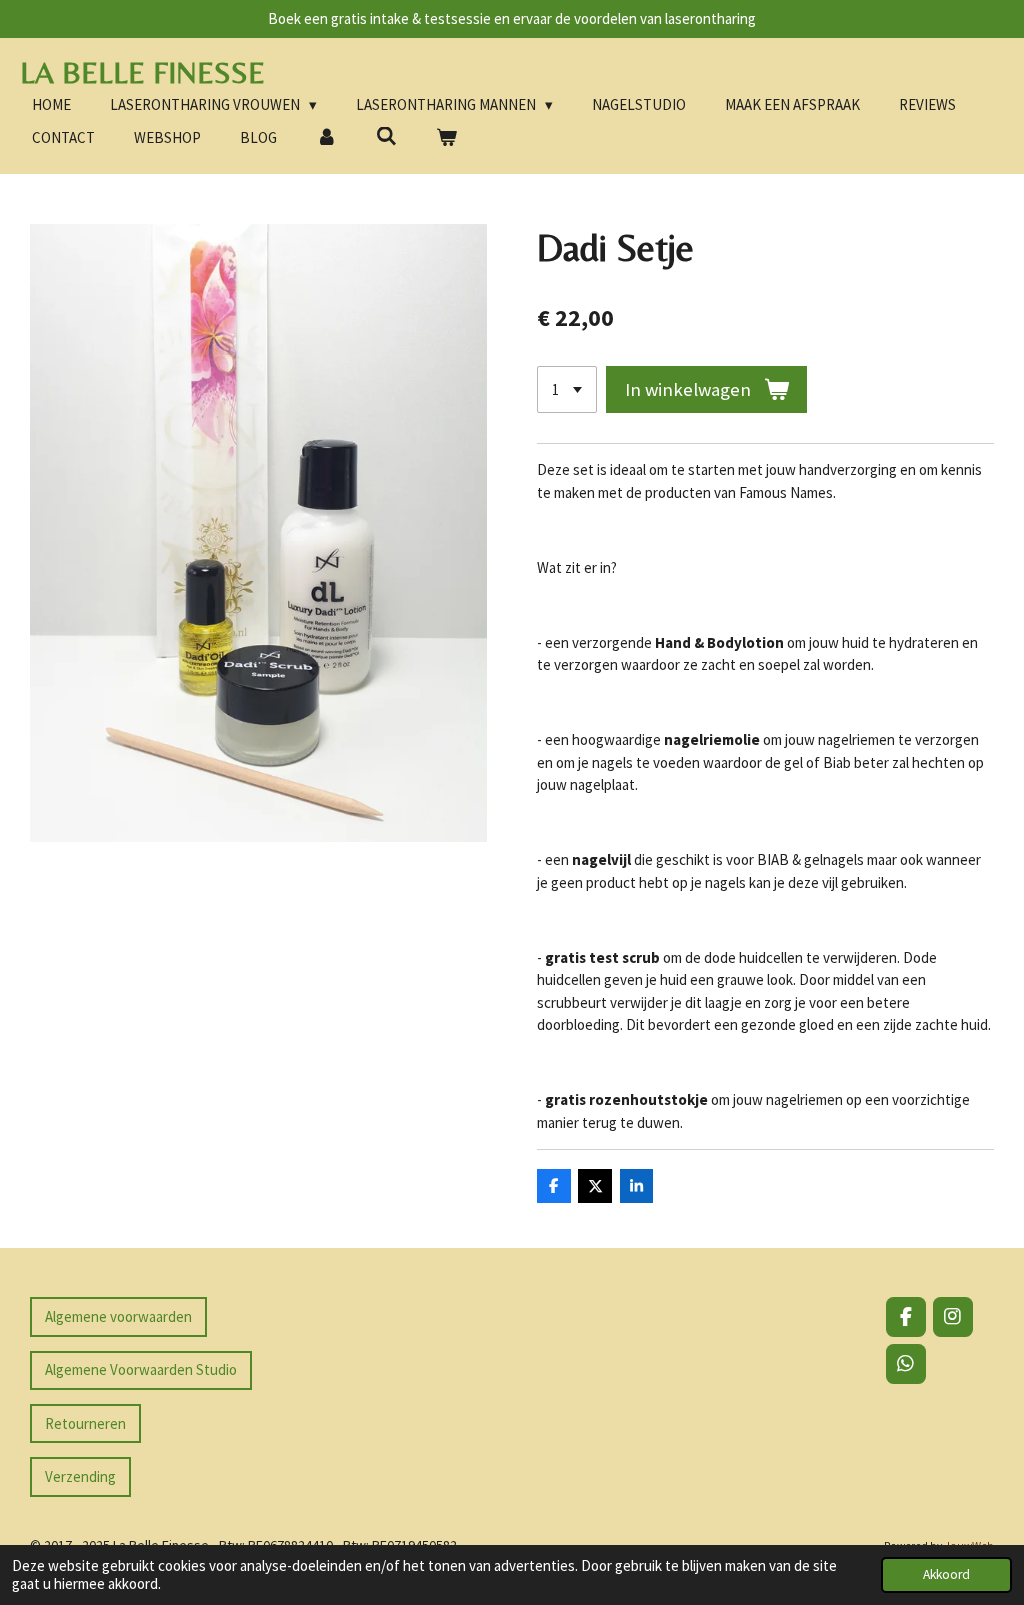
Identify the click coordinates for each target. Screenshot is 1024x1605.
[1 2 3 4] (567, 389)
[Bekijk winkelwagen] (446, 138)
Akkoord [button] (946, 1574)
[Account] (326, 138)
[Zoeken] (386, 136)
